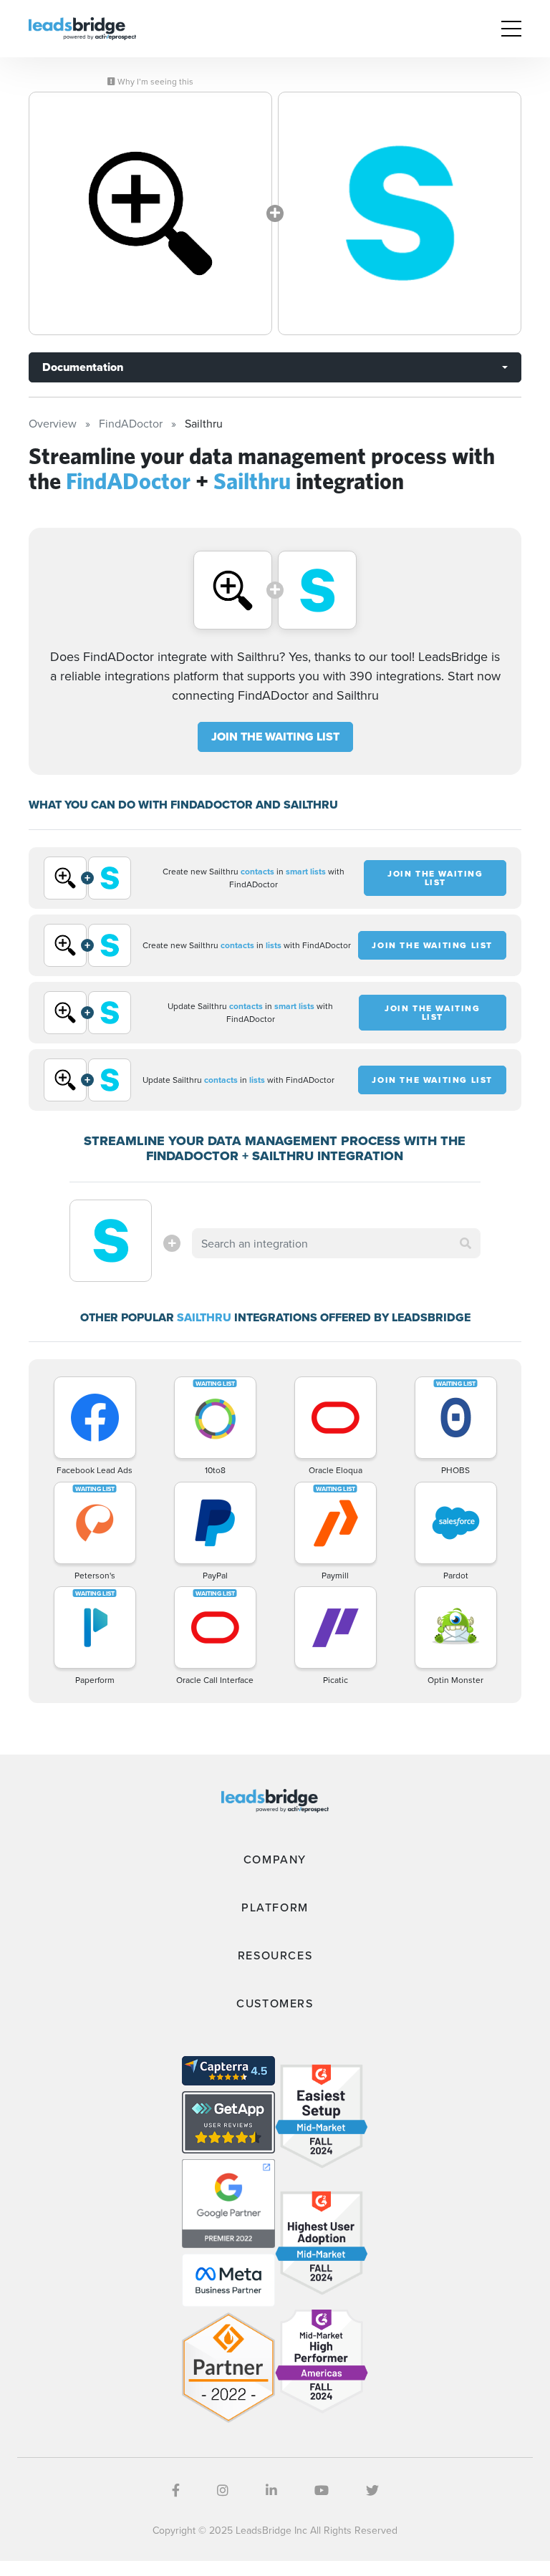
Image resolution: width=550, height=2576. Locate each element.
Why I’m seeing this (154, 82)
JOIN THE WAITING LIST (275, 737)
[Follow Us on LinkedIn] (271, 2490)
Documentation (83, 367)
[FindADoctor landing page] (150, 213)
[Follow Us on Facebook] (176, 2490)
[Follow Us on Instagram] (223, 2490)
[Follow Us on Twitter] (372, 2490)
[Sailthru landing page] (400, 213)
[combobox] (336, 1243)
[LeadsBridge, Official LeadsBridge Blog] (82, 27)
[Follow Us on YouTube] (322, 2490)
